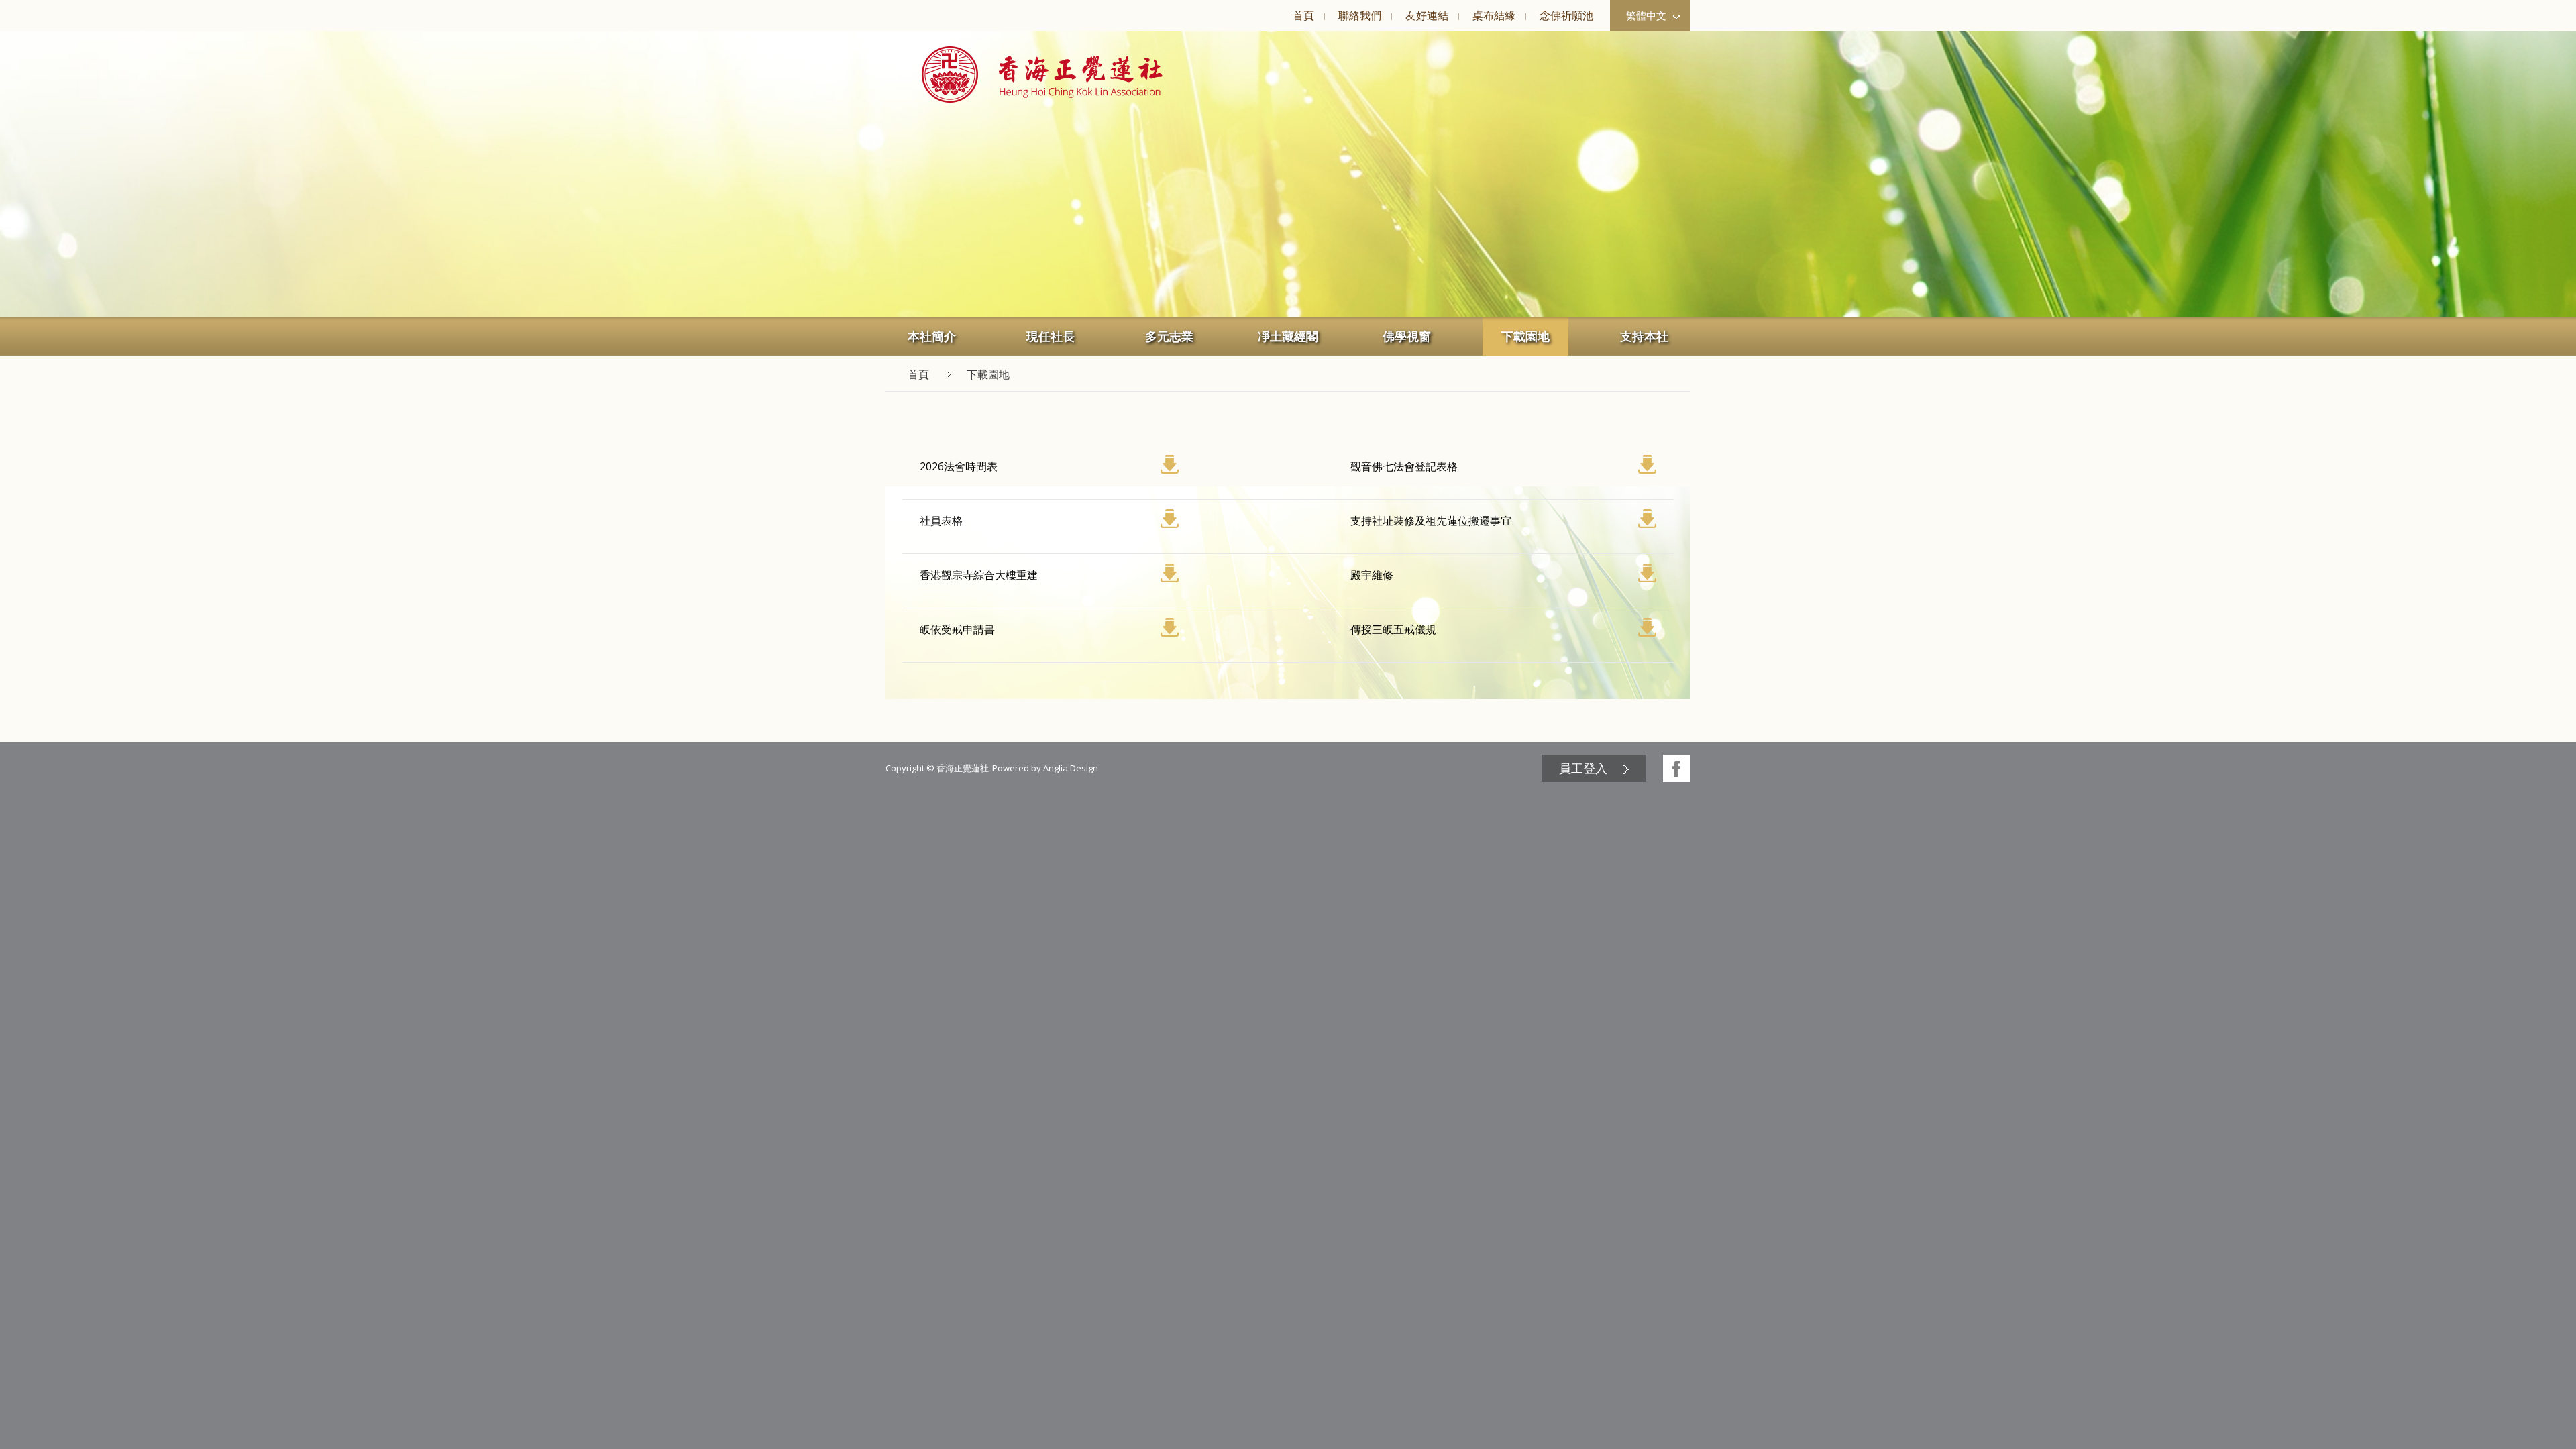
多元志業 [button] (1169, 336)
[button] (1042, 74)
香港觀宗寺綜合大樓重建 (979, 575)
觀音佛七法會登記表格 (1404, 466)
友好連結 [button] (1427, 15)
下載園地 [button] (1525, 336)
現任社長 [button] (1051, 336)
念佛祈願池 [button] (1566, 15)
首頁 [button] (1303, 15)
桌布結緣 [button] (1494, 15)
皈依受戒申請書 (957, 629)
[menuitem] (1303, 15)
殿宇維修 (1372, 575)
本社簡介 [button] (932, 336)
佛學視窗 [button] (1407, 336)
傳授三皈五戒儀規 (1393, 629)
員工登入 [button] (1583, 768)
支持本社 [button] (1644, 336)
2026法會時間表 (959, 466)
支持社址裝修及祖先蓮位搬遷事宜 (1431, 521)
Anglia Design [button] (1071, 768)
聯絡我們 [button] (1360, 15)
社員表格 (941, 521)
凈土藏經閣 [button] (1288, 336)
